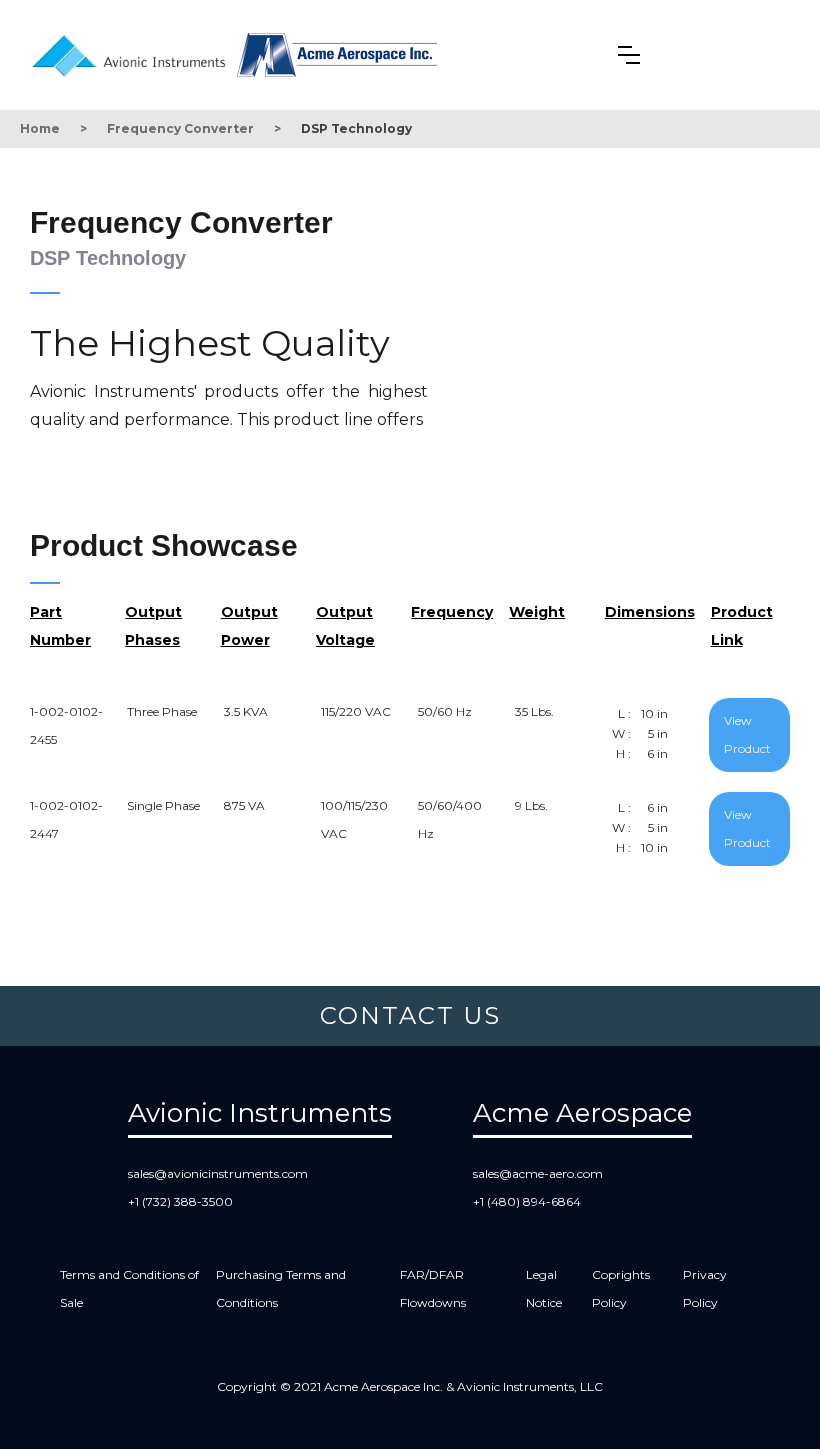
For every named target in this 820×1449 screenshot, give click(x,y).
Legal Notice (544, 1288)
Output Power (249, 626)
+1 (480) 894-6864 (527, 1201)
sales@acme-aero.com (538, 1173)
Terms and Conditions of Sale (129, 1288)
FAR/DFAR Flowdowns (433, 1288)
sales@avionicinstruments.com (218, 1173)
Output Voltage (345, 626)
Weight (537, 612)
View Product (747, 734)
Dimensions (650, 612)
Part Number (60, 626)
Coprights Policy (621, 1288)
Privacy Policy (705, 1288)
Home (40, 128)
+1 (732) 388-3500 (180, 1201)
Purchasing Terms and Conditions (281, 1288)
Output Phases (153, 626)
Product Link (742, 626)
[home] (133, 52)
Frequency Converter (180, 128)
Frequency (452, 612)
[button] (629, 55)
